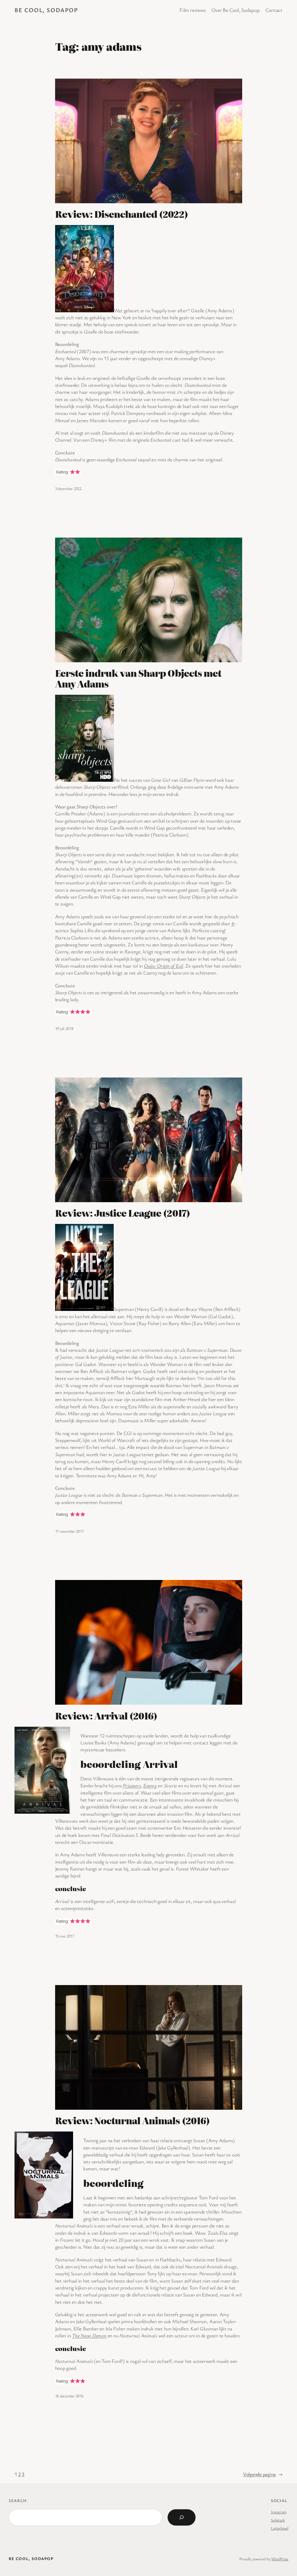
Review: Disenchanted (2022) (122, 214)
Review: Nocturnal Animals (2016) (132, 2121)
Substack (278, 2520)
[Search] (182, 2517)
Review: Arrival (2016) (106, 1716)
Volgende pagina (263, 2474)
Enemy (150, 1785)
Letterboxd (280, 2528)
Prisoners (132, 1785)
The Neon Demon (89, 2335)
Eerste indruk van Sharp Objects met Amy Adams (138, 679)
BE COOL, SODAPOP (46, 10)
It (233, 923)
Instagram (279, 2512)
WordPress (280, 2559)
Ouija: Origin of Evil (164, 966)
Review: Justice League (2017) (123, 1213)
